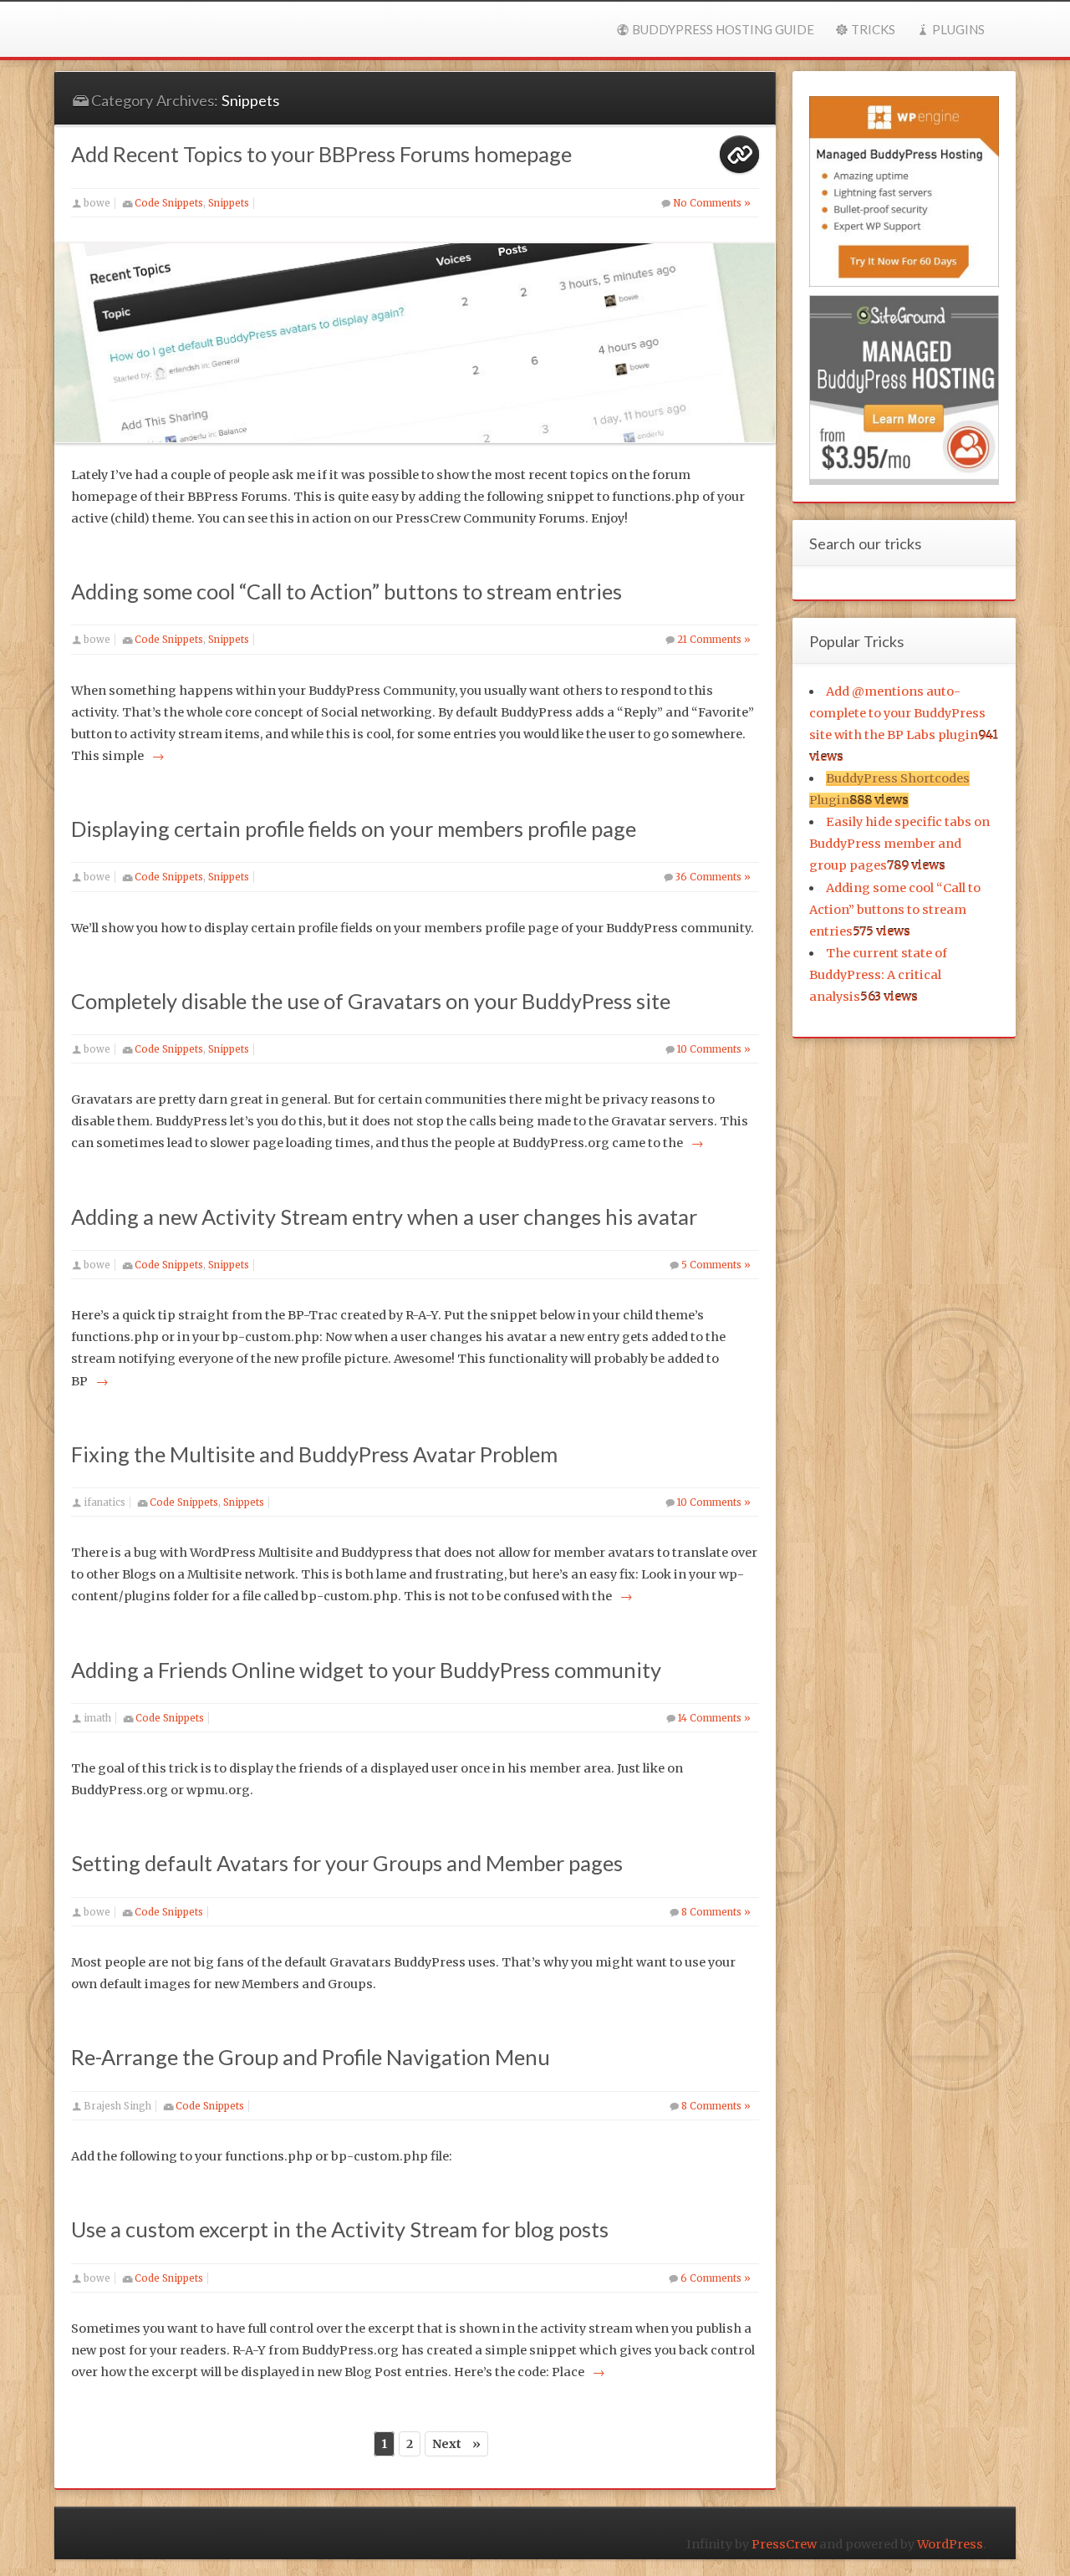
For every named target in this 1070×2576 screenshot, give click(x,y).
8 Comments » (716, 1912)
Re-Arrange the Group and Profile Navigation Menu (311, 2057)
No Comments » (712, 203)
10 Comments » (714, 1049)
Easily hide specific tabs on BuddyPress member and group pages (900, 844)
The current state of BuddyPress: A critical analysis (879, 975)
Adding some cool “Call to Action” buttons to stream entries (346, 591)
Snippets (229, 203)
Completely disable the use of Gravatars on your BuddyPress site (371, 1001)
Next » (456, 2444)
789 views (916, 865)
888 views (879, 800)
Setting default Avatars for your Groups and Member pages (347, 1863)
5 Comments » (716, 1265)
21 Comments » (714, 640)
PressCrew (784, 2544)
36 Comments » (713, 877)
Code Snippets (169, 203)
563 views (889, 997)
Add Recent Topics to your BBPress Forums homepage (321, 154)
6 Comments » (716, 2278)
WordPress (950, 2544)
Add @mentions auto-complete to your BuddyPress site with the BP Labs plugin (897, 713)
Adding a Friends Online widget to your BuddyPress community (366, 1670)
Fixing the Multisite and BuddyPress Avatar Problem (314, 1454)
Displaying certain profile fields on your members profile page (354, 829)
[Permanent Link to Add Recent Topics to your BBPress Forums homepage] (415, 343)
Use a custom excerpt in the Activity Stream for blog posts (340, 2229)
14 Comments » (714, 1718)
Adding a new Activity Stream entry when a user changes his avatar (384, 1217)
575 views (881, 931)
